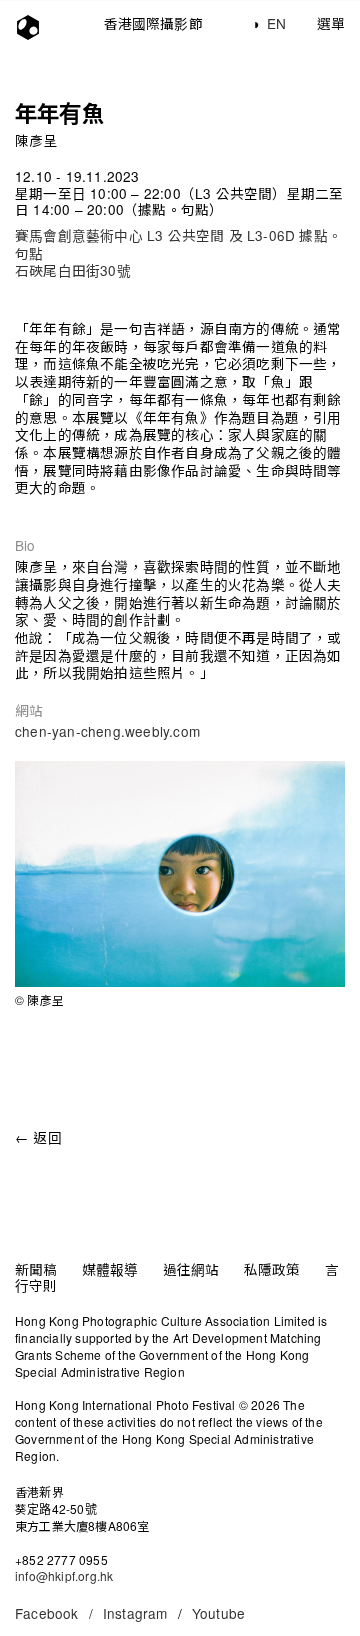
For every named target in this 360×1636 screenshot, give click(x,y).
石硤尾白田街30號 (73, 270)
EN (276, 23)
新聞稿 (36, 1269)
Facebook (54, 1613)
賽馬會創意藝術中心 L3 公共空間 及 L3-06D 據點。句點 (178, 244)
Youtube (218, 1613)
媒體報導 (110, 1269)
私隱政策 (272, 1269)
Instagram (135, 1613)
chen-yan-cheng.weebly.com (107, 731)
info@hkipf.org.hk (64, 1575)
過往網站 (191, 1269)
